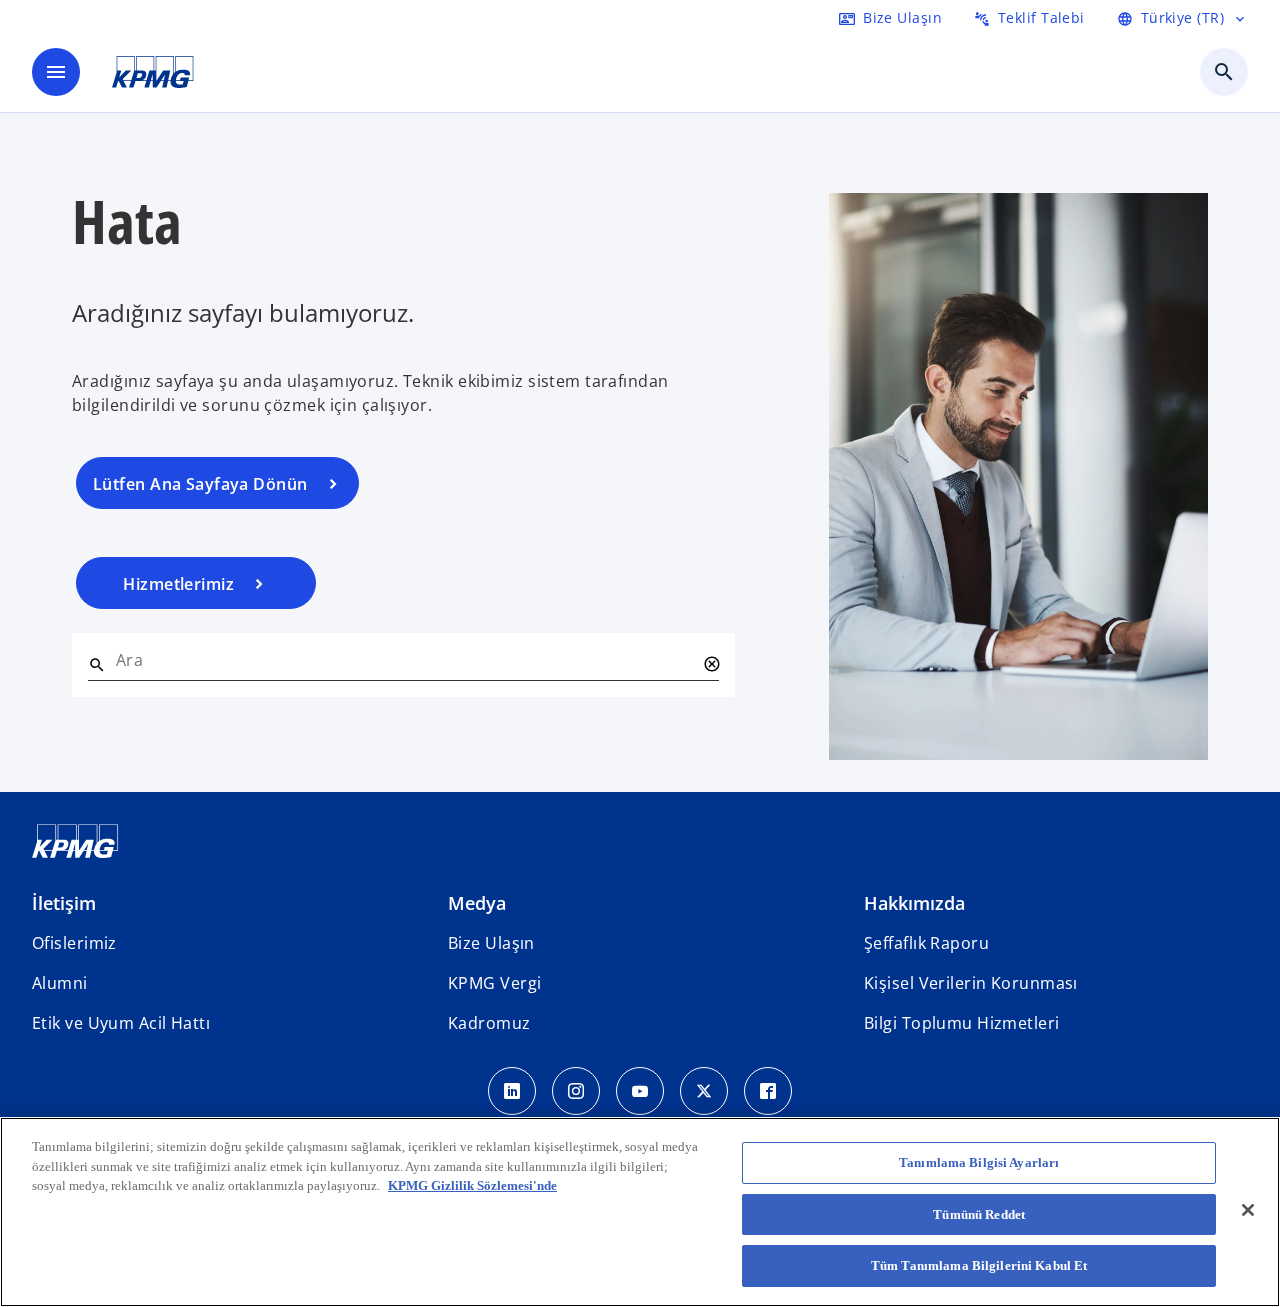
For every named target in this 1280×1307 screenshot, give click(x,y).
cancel (711, 664)
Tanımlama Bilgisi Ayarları (979, 1162)
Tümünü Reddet (979, 1214)
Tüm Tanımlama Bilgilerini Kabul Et (979, 1265)
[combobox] (405, 660)
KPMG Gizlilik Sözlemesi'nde (472, 1185)
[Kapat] (1248, 1210)
